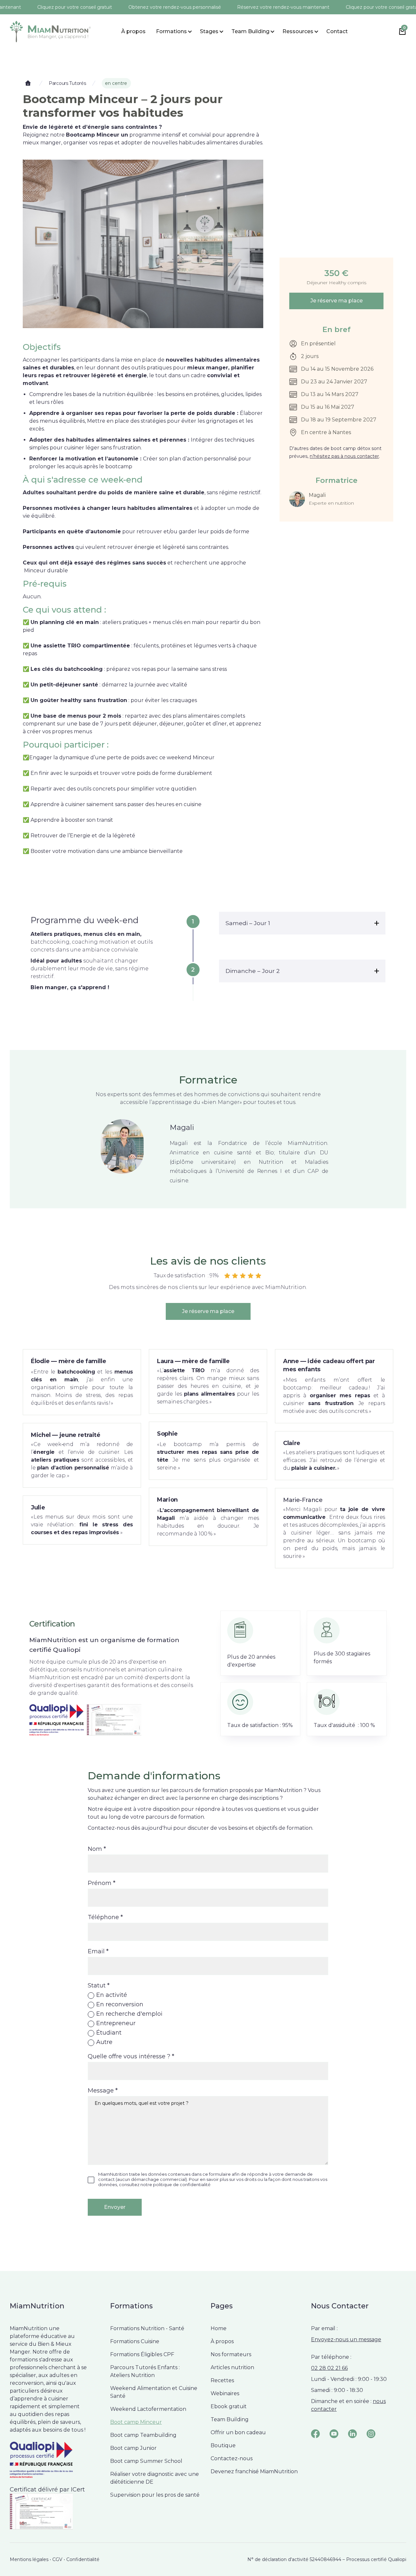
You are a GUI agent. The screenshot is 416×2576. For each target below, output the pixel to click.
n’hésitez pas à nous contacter (344, 456)
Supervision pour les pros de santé (155, 2495)
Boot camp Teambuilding (143, 2435)
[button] (171, 32)
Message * (103, 2091)
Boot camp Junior (133, 2448)
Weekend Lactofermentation (148, 2409)
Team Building (230, 2419)
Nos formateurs (231, 2354)
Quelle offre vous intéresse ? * (131, 2056)
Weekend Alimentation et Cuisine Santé (154, 2392)
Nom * (97, 1849)
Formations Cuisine (135, 2341)
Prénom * (102, 1883)
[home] (50, 32)
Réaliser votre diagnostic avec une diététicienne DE (155, 2478)
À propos (133, 31)
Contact (337, 31)
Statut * (99, 1985)
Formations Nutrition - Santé (147, 2328)
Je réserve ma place (337, 301)
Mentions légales (29, 2559)
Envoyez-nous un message (346, 2339)
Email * (98, 1951)
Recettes (222, 2380)
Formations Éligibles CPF (142, 2354)
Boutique (223, 2445)
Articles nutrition (232, 2367)
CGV (57, 2559)
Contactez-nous (232, 2458)
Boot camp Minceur (136, 2422)
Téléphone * (105, 1917)
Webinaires (225, 2393)
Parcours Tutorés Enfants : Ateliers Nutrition (145, 2371)
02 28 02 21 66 (329, 2368)
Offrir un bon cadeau (238, 2432)
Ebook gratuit (229, 2406)
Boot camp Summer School (146, 2461)
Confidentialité (83, 2559)
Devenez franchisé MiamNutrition (254, 2471)
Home (219, 2328)
